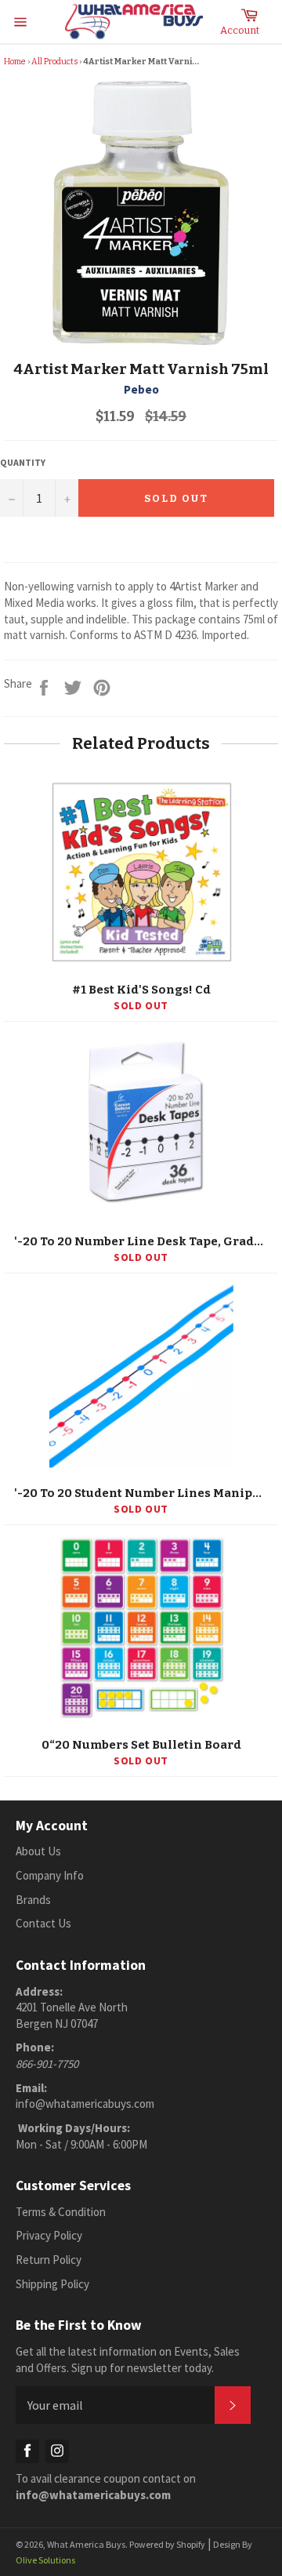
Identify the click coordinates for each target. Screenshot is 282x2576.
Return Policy (49, 2260)
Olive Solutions (45, 2560)
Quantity (23, 462)
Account (240, 30)
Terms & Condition (61, 2212)
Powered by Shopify (167, 2544)
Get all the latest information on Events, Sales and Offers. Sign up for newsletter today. (128, 2360)
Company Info (50, 1875)
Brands (33, 1900)
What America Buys (86, 2544)
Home (15, 62)
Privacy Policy (49, 2235)
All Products (54, 62)
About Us (38, 1851)
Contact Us (43, 1923)
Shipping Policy (52, 2284)
